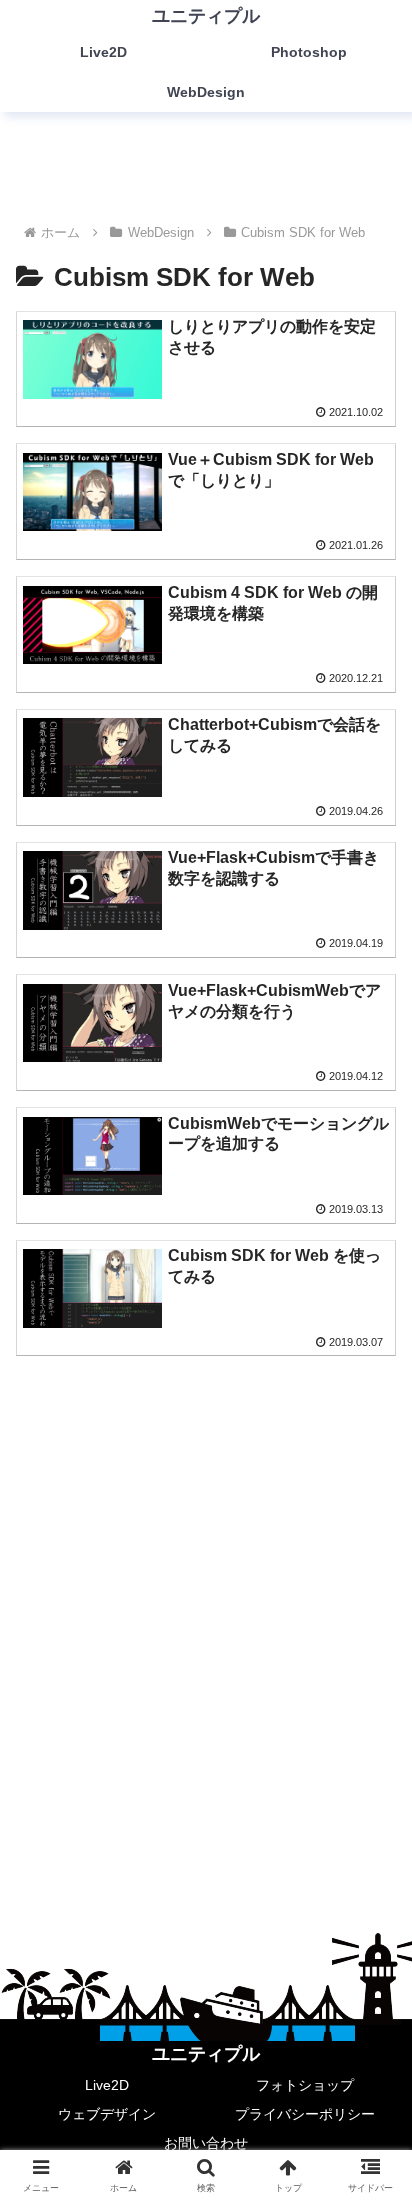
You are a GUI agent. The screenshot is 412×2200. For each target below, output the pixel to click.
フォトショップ (305, 2085)
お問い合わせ (206, 2143)
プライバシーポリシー (305, 2114)
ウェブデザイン (107, 2114)
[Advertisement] (206, 1610)
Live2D (107, 2085)
